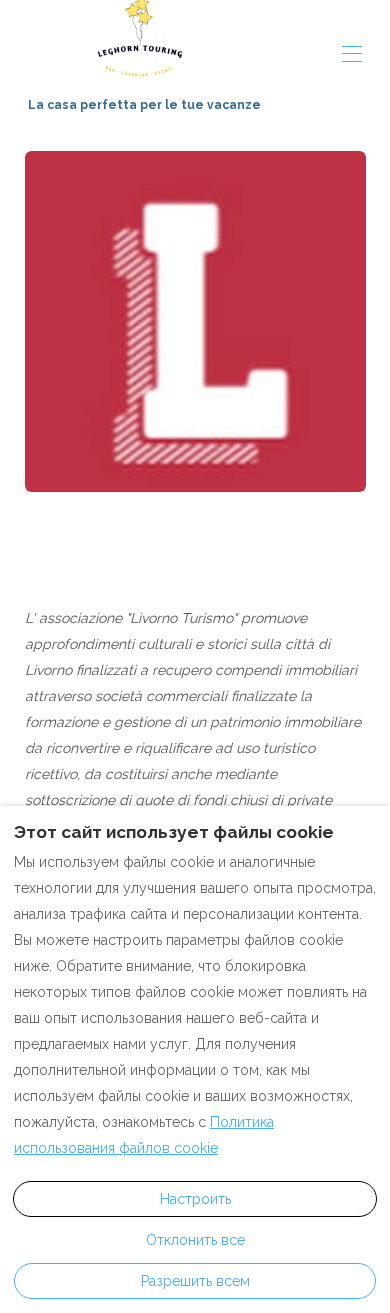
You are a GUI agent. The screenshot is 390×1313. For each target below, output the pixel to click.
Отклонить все (195, 1240)
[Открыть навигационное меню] (352, 54)
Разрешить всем (195, 1281)
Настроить (195, 1199)
